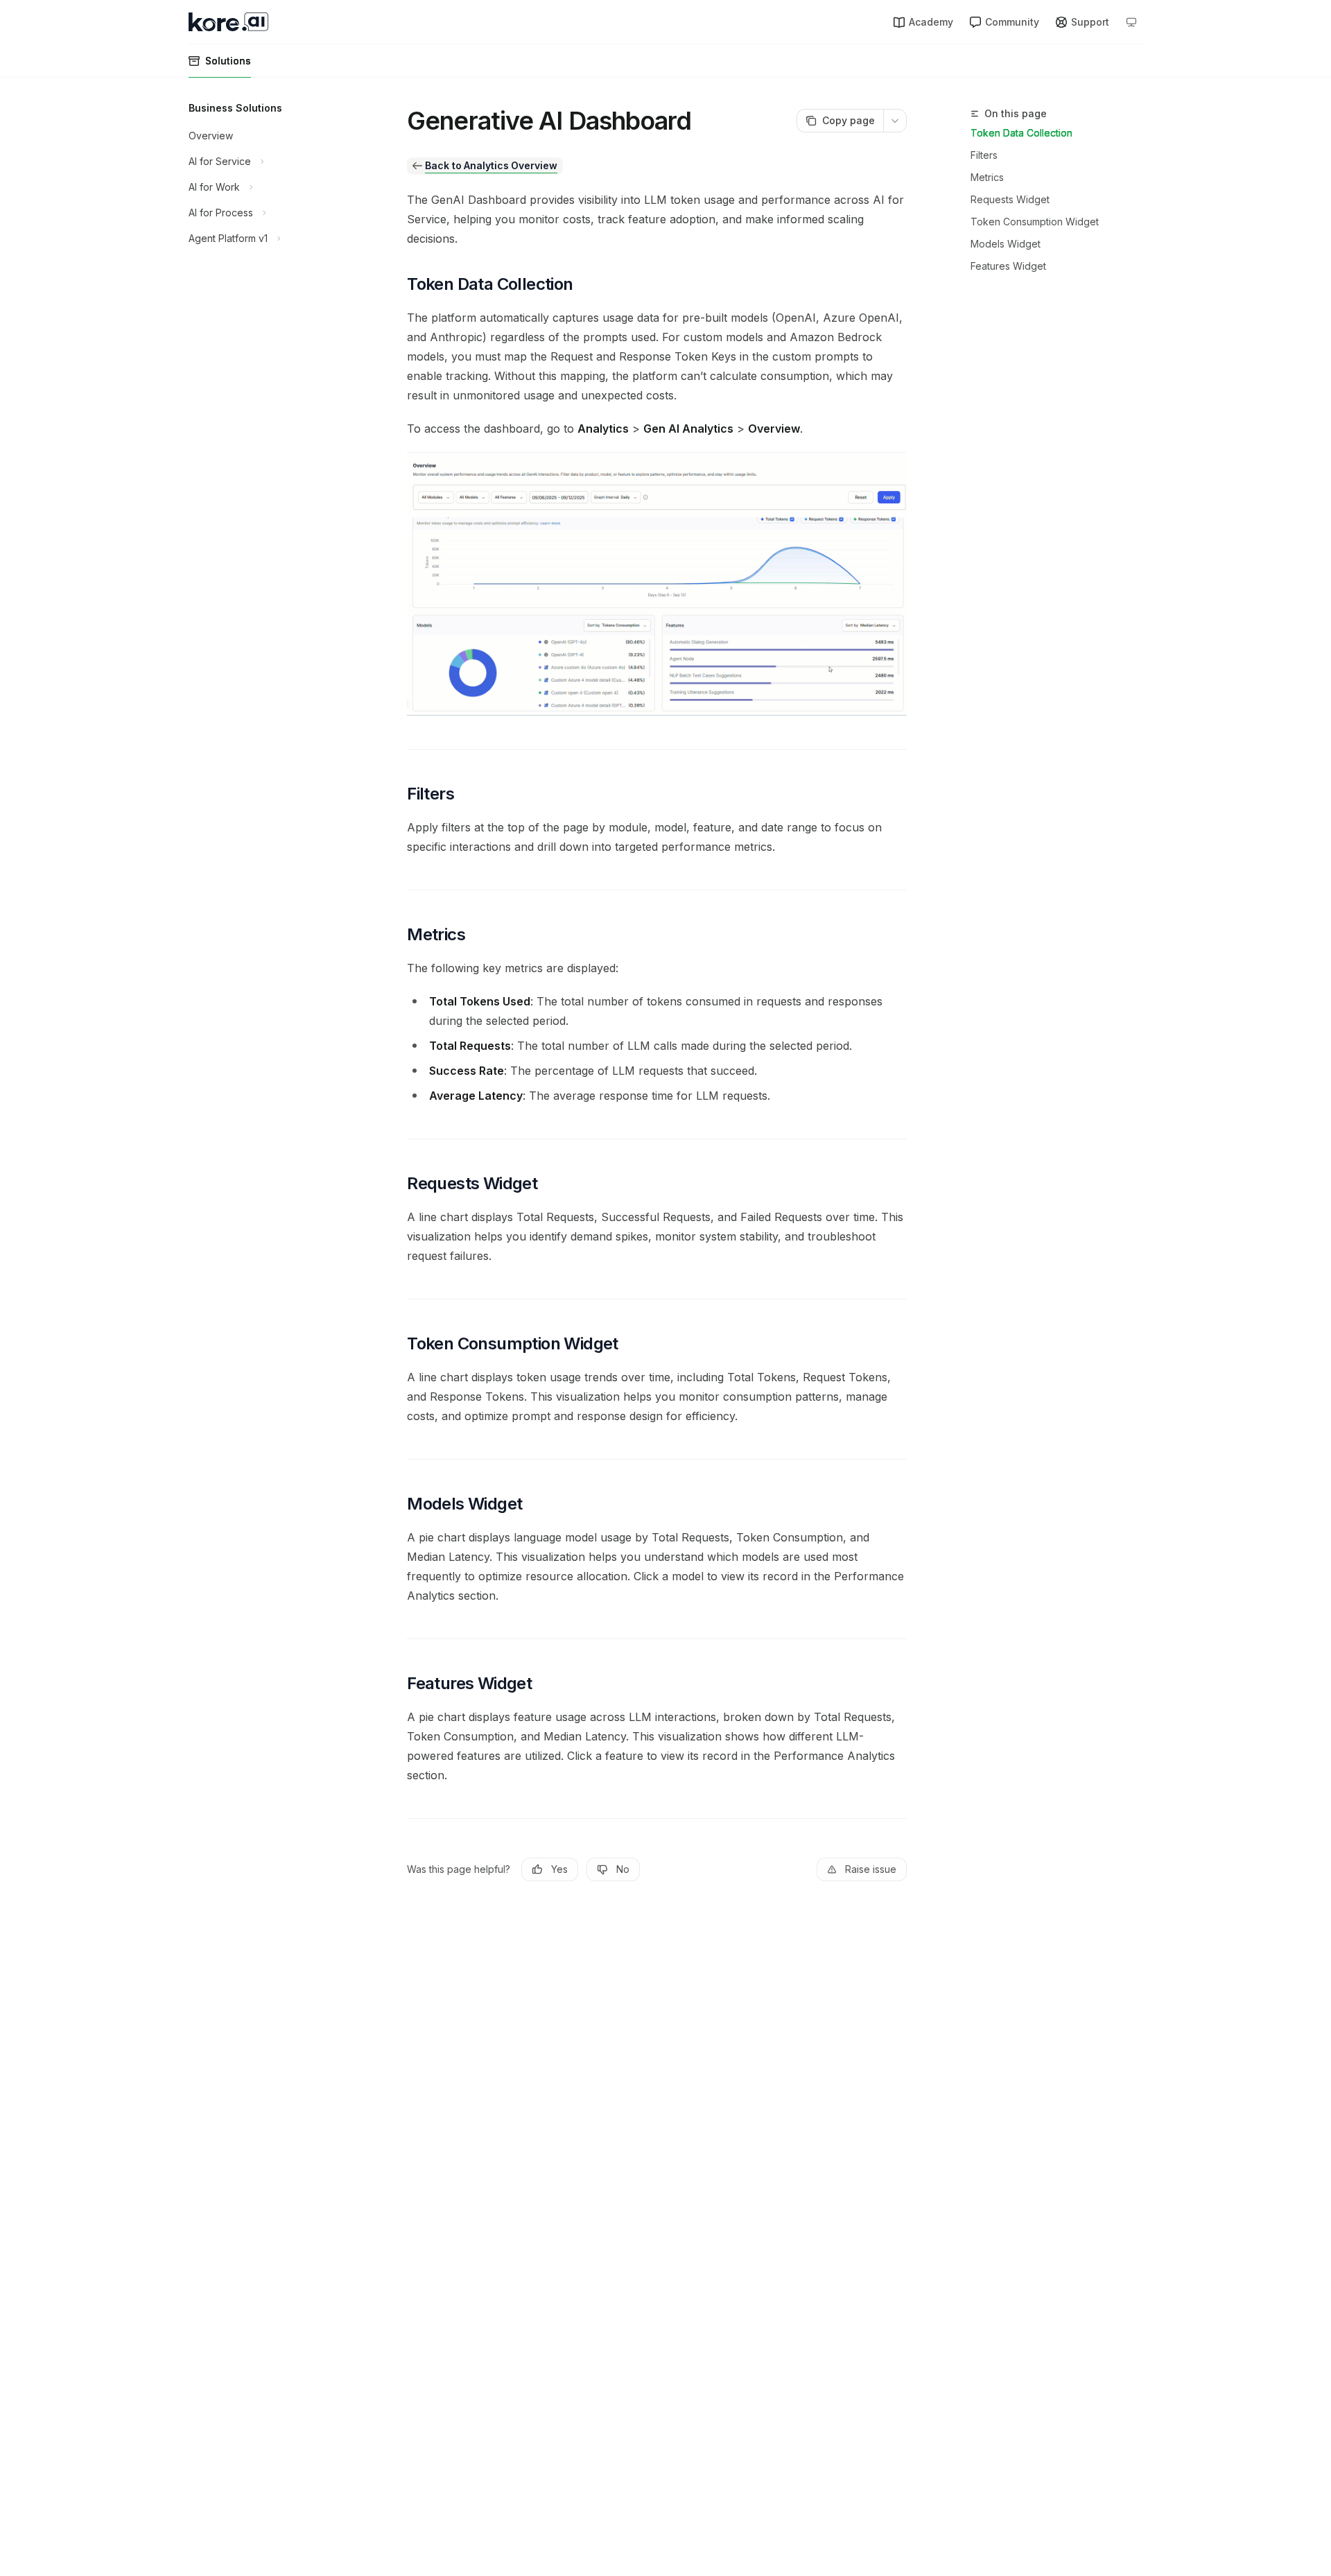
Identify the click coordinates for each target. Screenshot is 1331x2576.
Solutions (228, 61)
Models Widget (1006, 244)
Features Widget (1008, 266)
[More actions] (895, 121)
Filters (984, 155)
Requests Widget (1010, 199)
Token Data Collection (1021, 133)
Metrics (987, 177)
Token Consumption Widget (1035, 222)
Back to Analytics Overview (491, 165)
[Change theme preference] (1131, 22)
